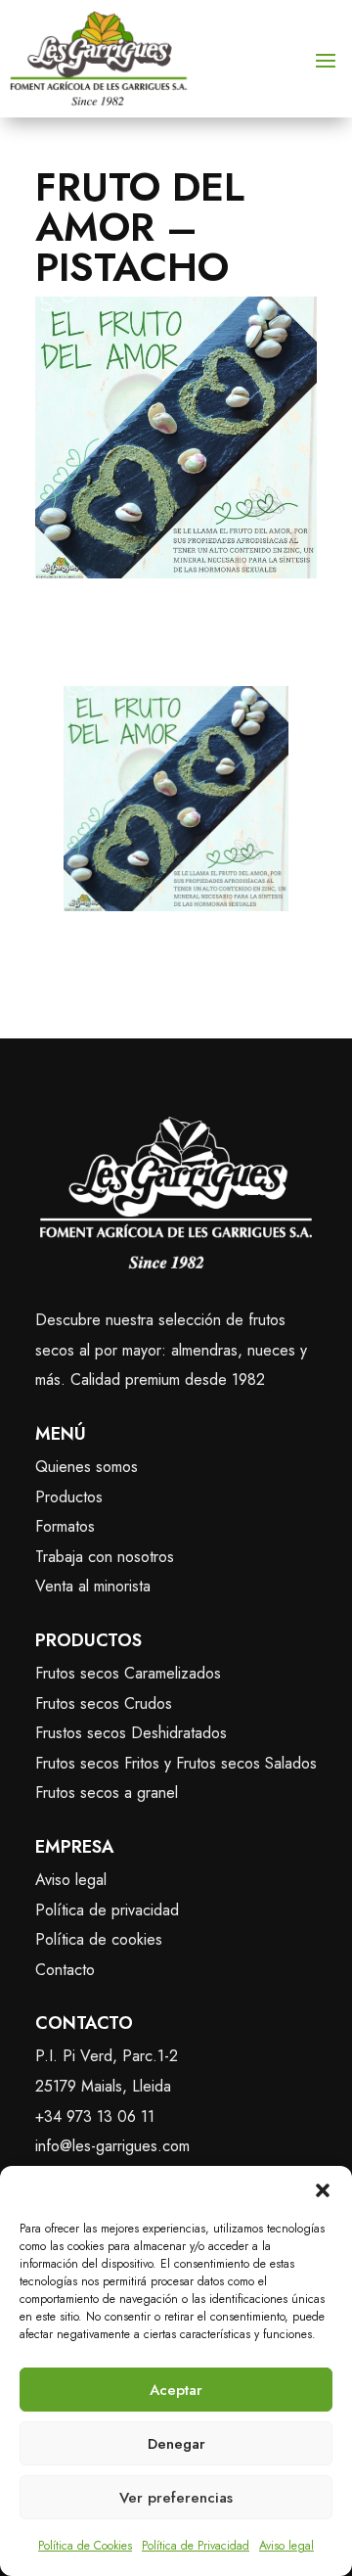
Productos (69, 1497)
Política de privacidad (107, 1910)
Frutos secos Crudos (104, 1703)
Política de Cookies (85, 2546)
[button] (323, 2190)
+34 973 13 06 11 (95, 2116)
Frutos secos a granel (107, 1793)
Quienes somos (87, 1467)
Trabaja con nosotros (105, 1557)
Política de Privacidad (196, 2546)
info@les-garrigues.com (112, 2146)
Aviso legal (286, 2546)
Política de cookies (99, 1939)
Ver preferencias (176, 2498)
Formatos (65, 1526)
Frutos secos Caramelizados (128, 1673)
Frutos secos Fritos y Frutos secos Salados (176, 1763)
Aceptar (176, 2390)
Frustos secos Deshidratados (131, 1733)
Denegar (176, 2444)
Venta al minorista (93, 1586)
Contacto (65, 1970)
